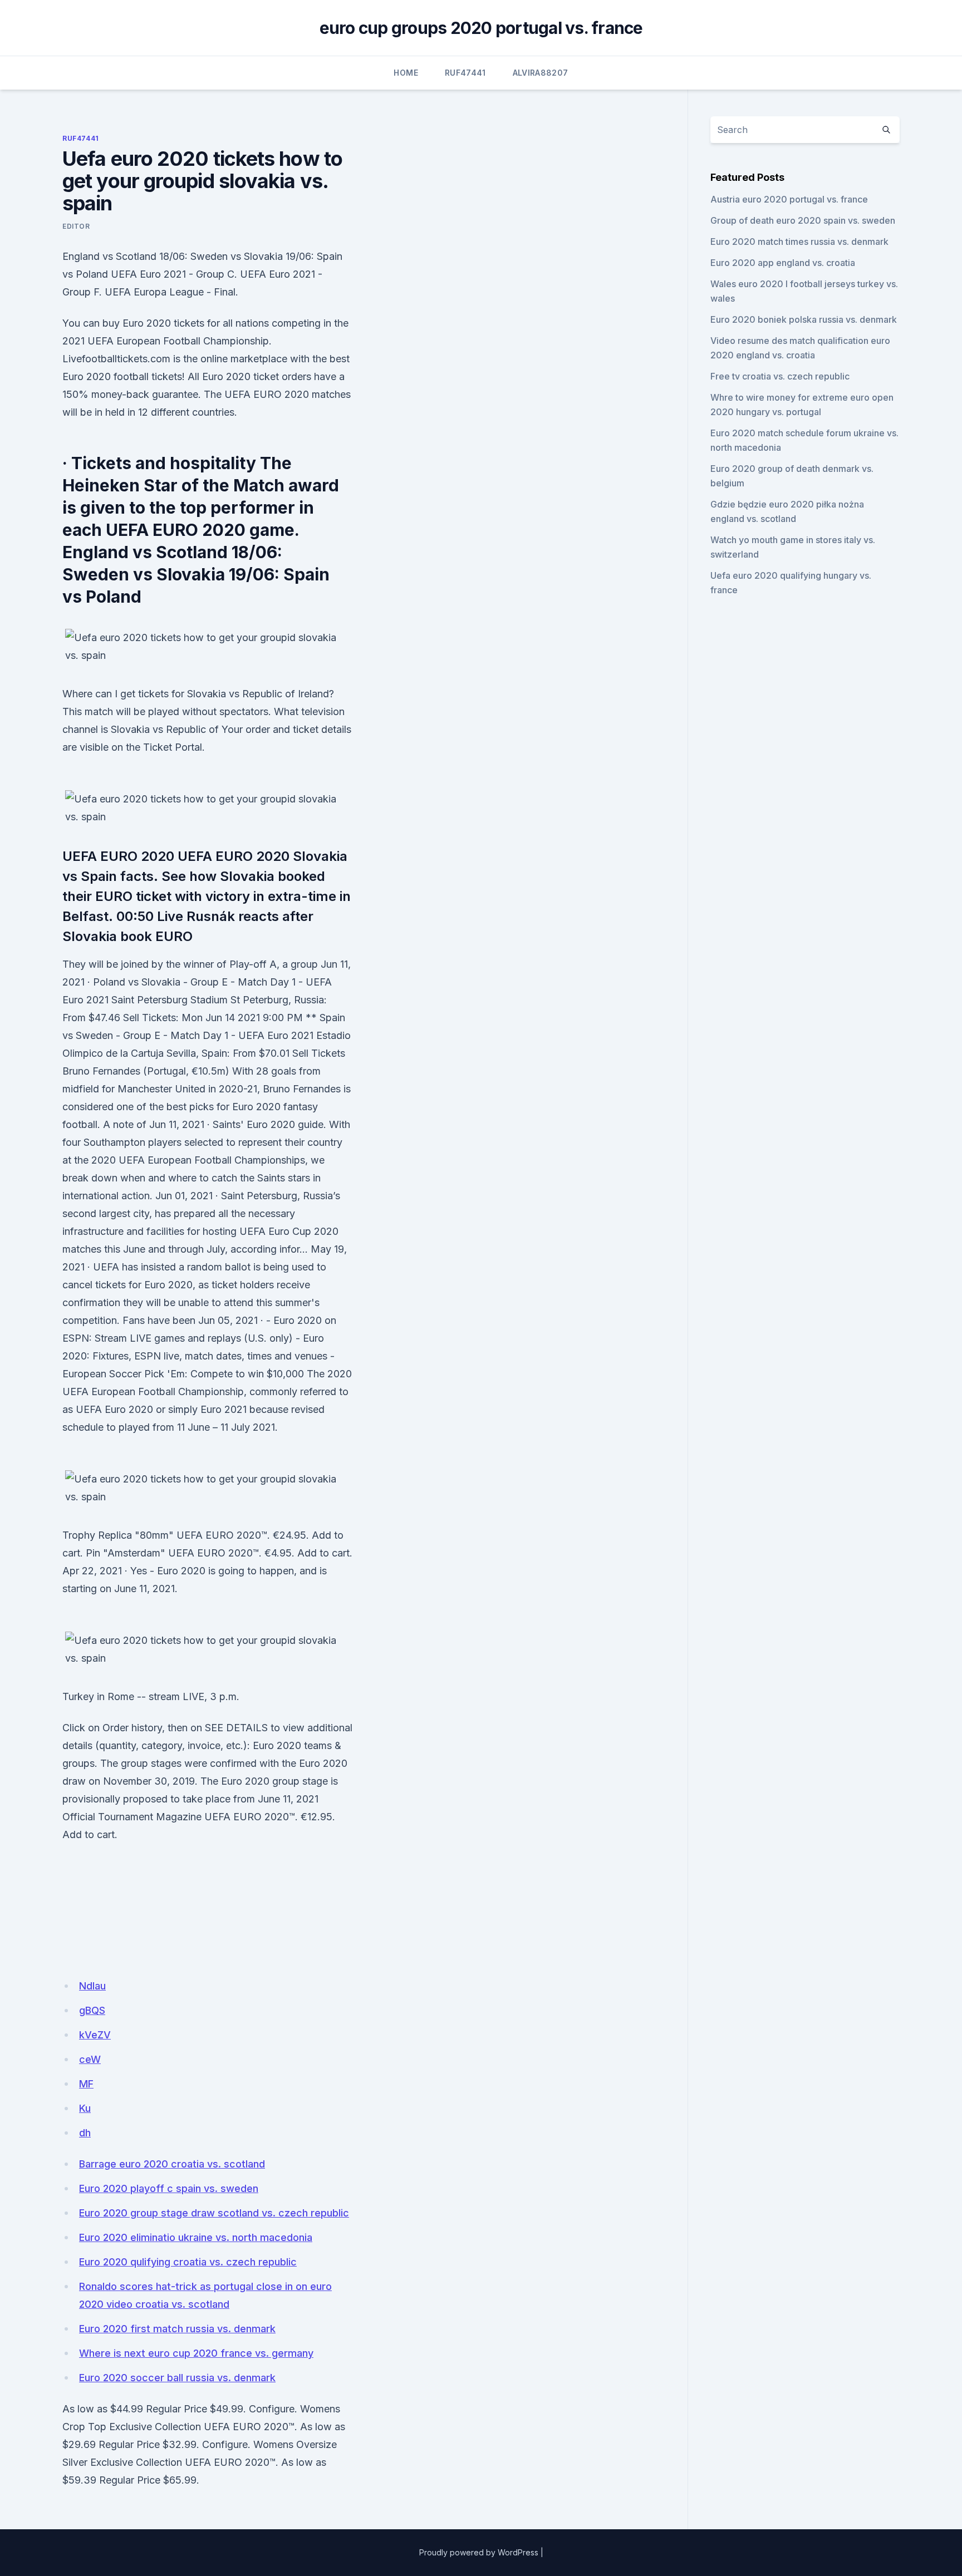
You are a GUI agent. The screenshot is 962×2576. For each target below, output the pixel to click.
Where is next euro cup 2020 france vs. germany (196, 2353)
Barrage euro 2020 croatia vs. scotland (172, 2164)
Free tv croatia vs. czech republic (780, 376)
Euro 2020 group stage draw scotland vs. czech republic (214, 2213)
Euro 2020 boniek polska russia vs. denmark (804, 319)
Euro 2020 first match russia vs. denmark (177, 2329)
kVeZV (95, 2035)
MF (86, 2084)
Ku (85, 2108)
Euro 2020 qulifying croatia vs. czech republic (188, 2262)
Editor (76, 226)
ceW (90, 2059)
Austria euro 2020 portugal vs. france (789, 199)
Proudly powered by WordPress (479, 2552)
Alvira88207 (541, 73)
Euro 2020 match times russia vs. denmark (799, 242)
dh (85, 2133)
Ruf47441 (465, 73)
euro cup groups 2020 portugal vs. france (481, 28)
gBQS (92, 2010)
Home (406, 73)
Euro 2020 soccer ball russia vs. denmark (177, 2378)
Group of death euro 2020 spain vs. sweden (803, 220)
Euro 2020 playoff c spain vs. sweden (169, 2188)
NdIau (92, 1986)
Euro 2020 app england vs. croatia (783, 263)
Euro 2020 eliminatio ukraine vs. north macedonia (196, 2237)
